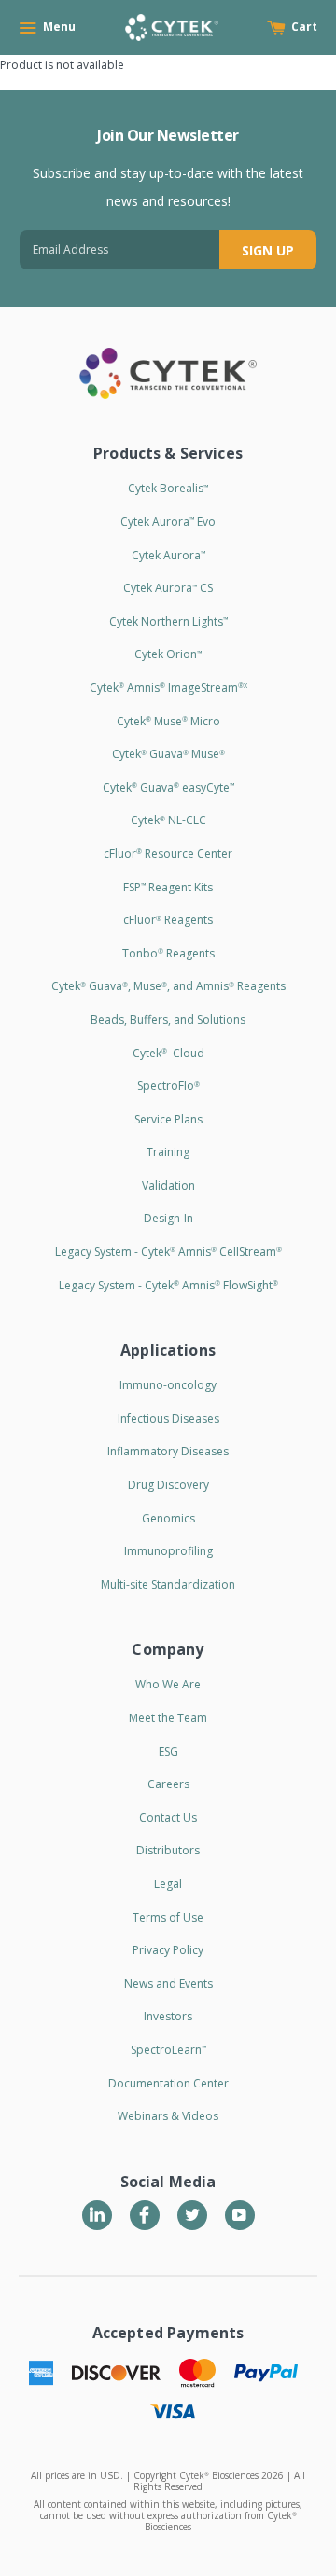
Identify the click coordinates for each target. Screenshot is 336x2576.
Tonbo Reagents (168, 953)
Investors (168, 2016)
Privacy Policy (168, 1950)
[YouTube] (240, 2215)
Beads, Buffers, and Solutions (168, 1019)
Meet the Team (168, 1718)
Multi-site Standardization (168, 1584)
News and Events (168, 1984)
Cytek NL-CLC (168, 820)
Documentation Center (168, 2083)
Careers (168, 1784)
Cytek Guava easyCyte (168, 787)
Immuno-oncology (168, 1385)
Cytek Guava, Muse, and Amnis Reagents (168, 986)
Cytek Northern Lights (168, 621)
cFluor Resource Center (168, 854)
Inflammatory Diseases (168, 1451)
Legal (168, 1884)
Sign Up (268, 250)
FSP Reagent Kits (168, 887)
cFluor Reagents (168, 920)
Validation (168, 1185)
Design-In (168, 1218)
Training (168, 1152)
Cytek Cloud (168, 1053)
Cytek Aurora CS (168, 588)
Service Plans (168, 1119)
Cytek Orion (168, 654)
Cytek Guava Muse (168, 754)
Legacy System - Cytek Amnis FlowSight (168, 1285)
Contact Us (168, 1818)
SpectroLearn (168, 2050)
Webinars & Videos (168, 2116)
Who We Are (168, 1684)
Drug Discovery (168, 1485)
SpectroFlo (168, 1086)
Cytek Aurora (168, 555)
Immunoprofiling (168, 1551)
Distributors (168, 1850)
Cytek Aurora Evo (168, 522)
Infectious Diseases (168, 1419)
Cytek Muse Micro (168, 721)
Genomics (168, 1518)
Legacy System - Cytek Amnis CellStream (168, 1252)
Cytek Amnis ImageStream (168, 688)
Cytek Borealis (168, 488)
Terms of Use (168, 1917)
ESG (168, 1751)
